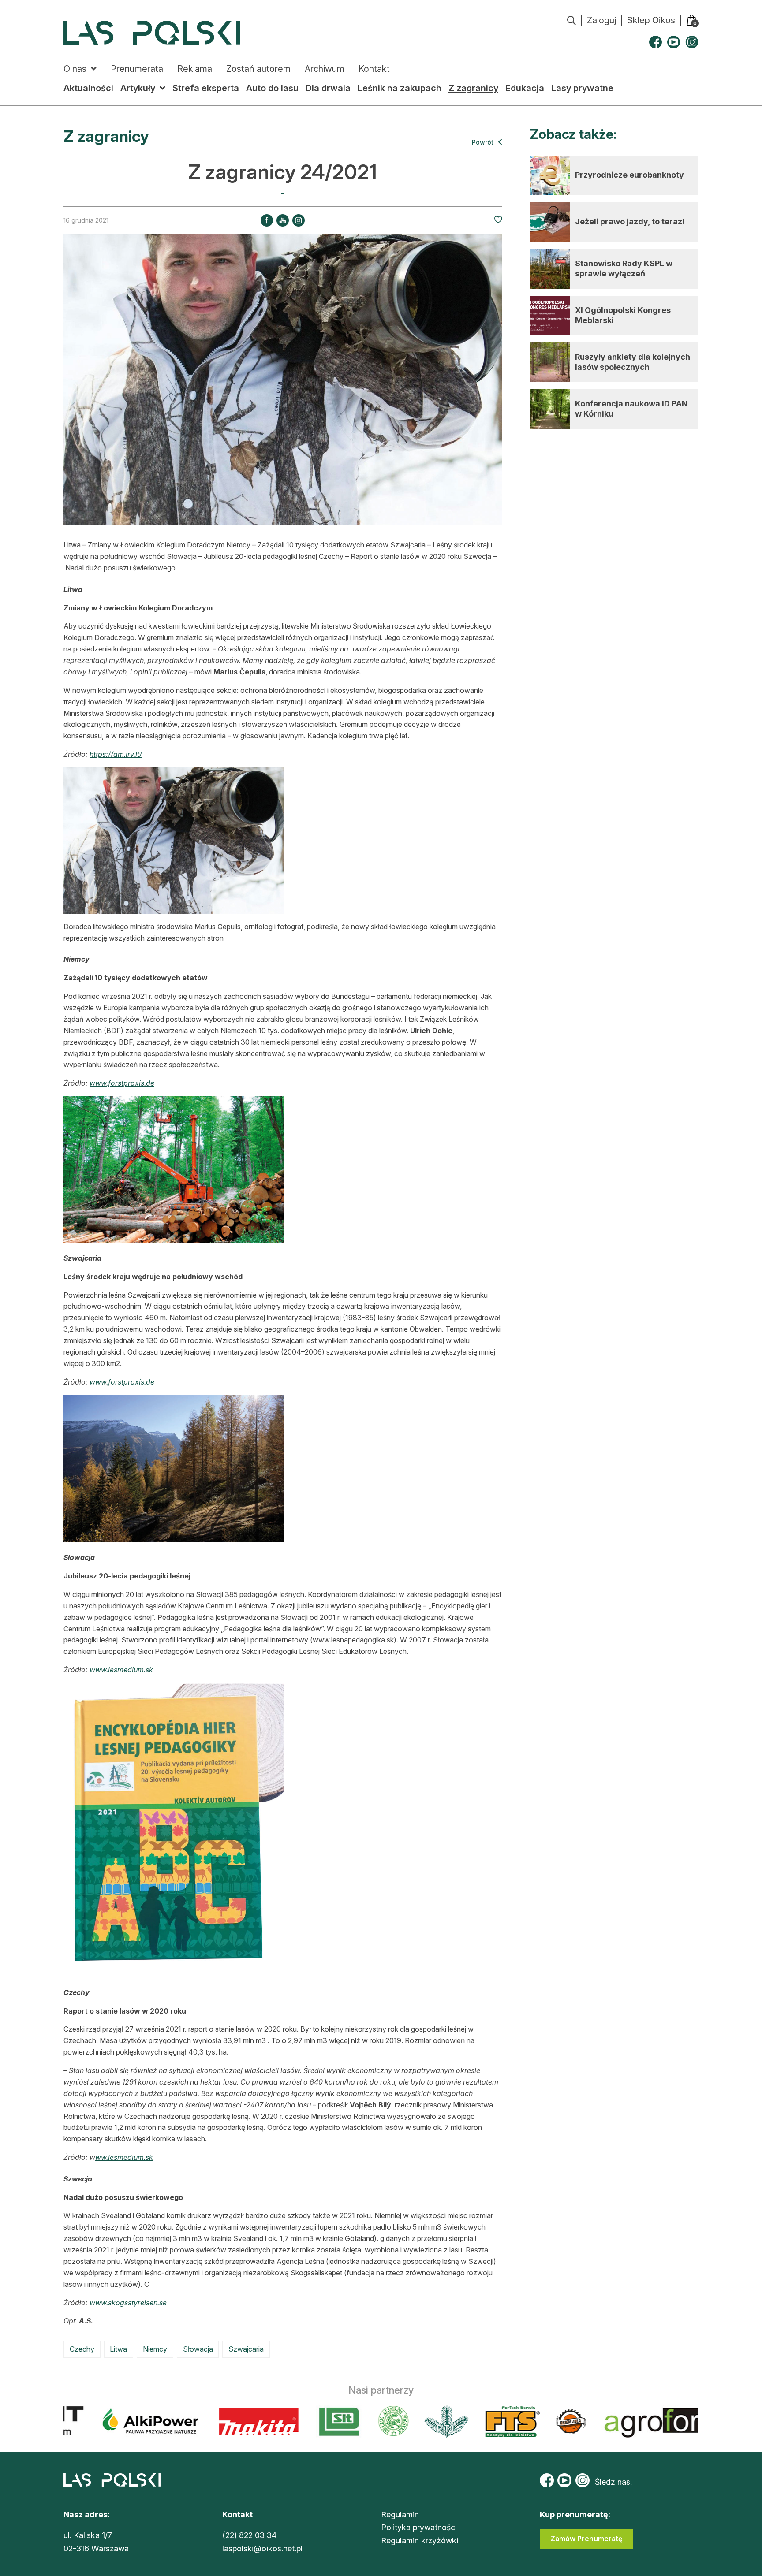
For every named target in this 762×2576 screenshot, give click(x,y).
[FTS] (458, 2422)
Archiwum (325, 69)
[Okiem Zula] (517, 2422)
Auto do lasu (272, 88)
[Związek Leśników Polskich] (339, 2422)
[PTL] (392, 2422)
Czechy (82, 2349)
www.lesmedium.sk (121, 1670)
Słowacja (198, 2349)
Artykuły (138, 88)
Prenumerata (137, 69)
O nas (75, 69)
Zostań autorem (258, 69)
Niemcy (155, 2349)
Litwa (118, 2349)
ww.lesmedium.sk (124, 2157)
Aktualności (88, 88)
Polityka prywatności (419, 2527)
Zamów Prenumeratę (586, 2539)
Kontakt (374, 69)
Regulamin (400, 2515)
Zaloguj (601, 20)
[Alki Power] (97, 2422)
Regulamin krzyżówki (420, 2541)
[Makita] (205, 2422)
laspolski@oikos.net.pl (262, 2548)
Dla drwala (328, 88)
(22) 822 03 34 (249, 2535)
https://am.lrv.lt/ (116, 754)
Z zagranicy (473, 88)
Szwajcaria (246, 2349)
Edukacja (525, 88)
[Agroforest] (629, 2422)
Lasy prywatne (582, 88)
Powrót (484, 142)
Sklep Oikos (651, 20)
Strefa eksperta (206, 88)
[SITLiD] (285, 2422)
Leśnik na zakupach (400, 88)
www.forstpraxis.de (122, 1083)
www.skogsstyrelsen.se (128, 2303)
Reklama (195, 69)
